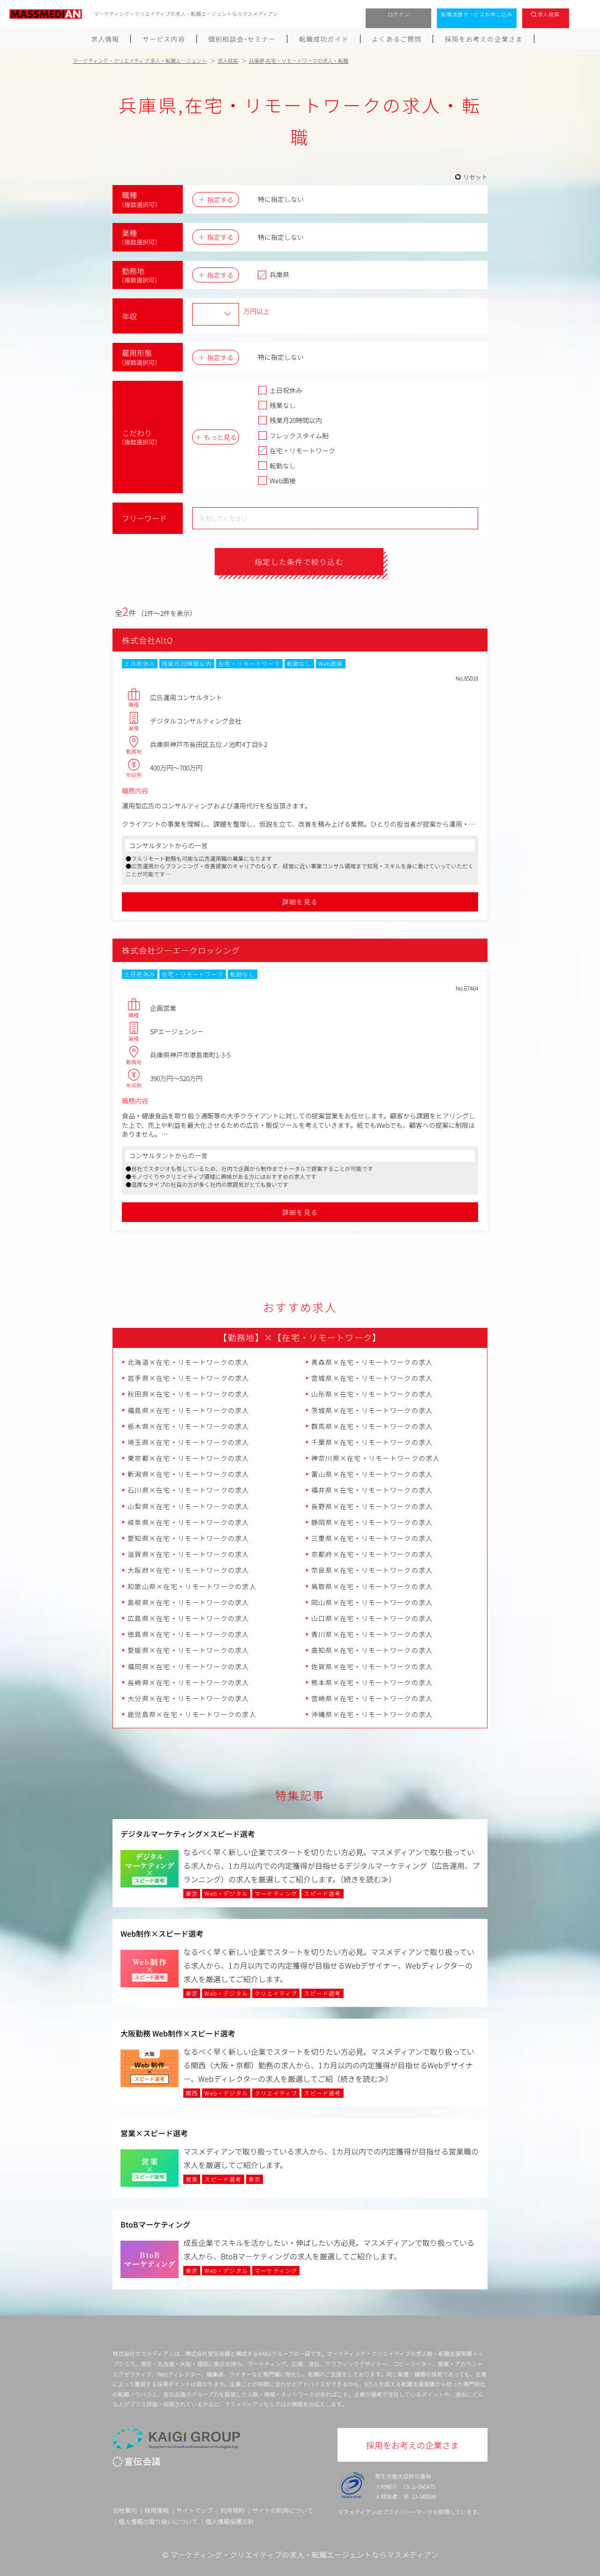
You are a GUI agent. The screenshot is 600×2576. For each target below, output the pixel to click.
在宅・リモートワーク (302, 451)
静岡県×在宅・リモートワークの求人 (372, 1522)
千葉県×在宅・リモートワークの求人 (372, 1442)
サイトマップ (195, 2510)
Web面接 (283, 481)
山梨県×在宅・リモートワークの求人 (188, 1506)
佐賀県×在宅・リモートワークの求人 (372, 1666)
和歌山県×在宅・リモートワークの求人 (192, 1586)
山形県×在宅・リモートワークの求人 (372, 1394)
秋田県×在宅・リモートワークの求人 (188, 1394)
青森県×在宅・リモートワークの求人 (372, 1362)
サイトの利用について (283, 2510)
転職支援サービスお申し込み (477, 14)
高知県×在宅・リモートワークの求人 (372, 1650)
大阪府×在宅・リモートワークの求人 (188, 1570)
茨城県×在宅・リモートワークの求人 (372, 1410)
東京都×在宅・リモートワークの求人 (188, 1458)
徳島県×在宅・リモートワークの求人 (188, 1634)
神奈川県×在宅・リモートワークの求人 (376, 1458)
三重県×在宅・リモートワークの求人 (372, 1538)
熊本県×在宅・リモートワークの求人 (372, 1682)
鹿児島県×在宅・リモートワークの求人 (192, 1714)
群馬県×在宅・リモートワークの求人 (372, 1426)
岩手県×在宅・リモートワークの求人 (188, 1378)
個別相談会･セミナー (242, 39)
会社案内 (125, 2510)
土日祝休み (286, 390)
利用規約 (232, 2510)
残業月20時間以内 (296, 420)
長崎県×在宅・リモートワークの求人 (188, 1682)
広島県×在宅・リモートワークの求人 (188, 1618)
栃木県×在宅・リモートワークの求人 (188, 1426)
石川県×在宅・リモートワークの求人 (188, 1490)
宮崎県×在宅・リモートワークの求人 (372, 1698)
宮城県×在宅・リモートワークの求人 (372, 1378)
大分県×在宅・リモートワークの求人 (188, 1698)
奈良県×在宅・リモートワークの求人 (372, 1570)
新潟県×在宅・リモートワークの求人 (188, 1474)
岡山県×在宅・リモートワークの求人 (372, 1602)
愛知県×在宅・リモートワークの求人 (188, 1538)
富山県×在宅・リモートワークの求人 (372, 1474)
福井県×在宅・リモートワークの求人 (372, 1490)
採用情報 (157, 2510)
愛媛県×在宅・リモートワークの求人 (188, 1650)
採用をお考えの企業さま (484, 39)
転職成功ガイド (324, 39)
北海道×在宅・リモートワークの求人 (188, 1362)
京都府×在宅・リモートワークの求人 (372, 1554)
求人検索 (549, 14)
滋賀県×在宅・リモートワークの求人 (188, 1554)
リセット (475, 177)
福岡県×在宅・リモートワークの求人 (188, 1666)
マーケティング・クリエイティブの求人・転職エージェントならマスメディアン (304, 2554)
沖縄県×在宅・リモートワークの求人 (372, 1714)
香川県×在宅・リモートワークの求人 (372, 1634)
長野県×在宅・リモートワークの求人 (372, 1506)
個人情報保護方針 (230, 2521)
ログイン (399, 14)
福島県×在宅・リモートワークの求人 (188, 1410)
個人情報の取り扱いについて (158, 2521)
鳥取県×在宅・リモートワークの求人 (372, 1586)
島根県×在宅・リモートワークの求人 (188, 1602)
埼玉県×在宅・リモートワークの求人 (188, 1442)
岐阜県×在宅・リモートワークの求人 (188, 1522)
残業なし (283, 405)
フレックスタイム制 (299, 436)
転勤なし (283, 466)
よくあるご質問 (397, 39)
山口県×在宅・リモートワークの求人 (372, 1618)
